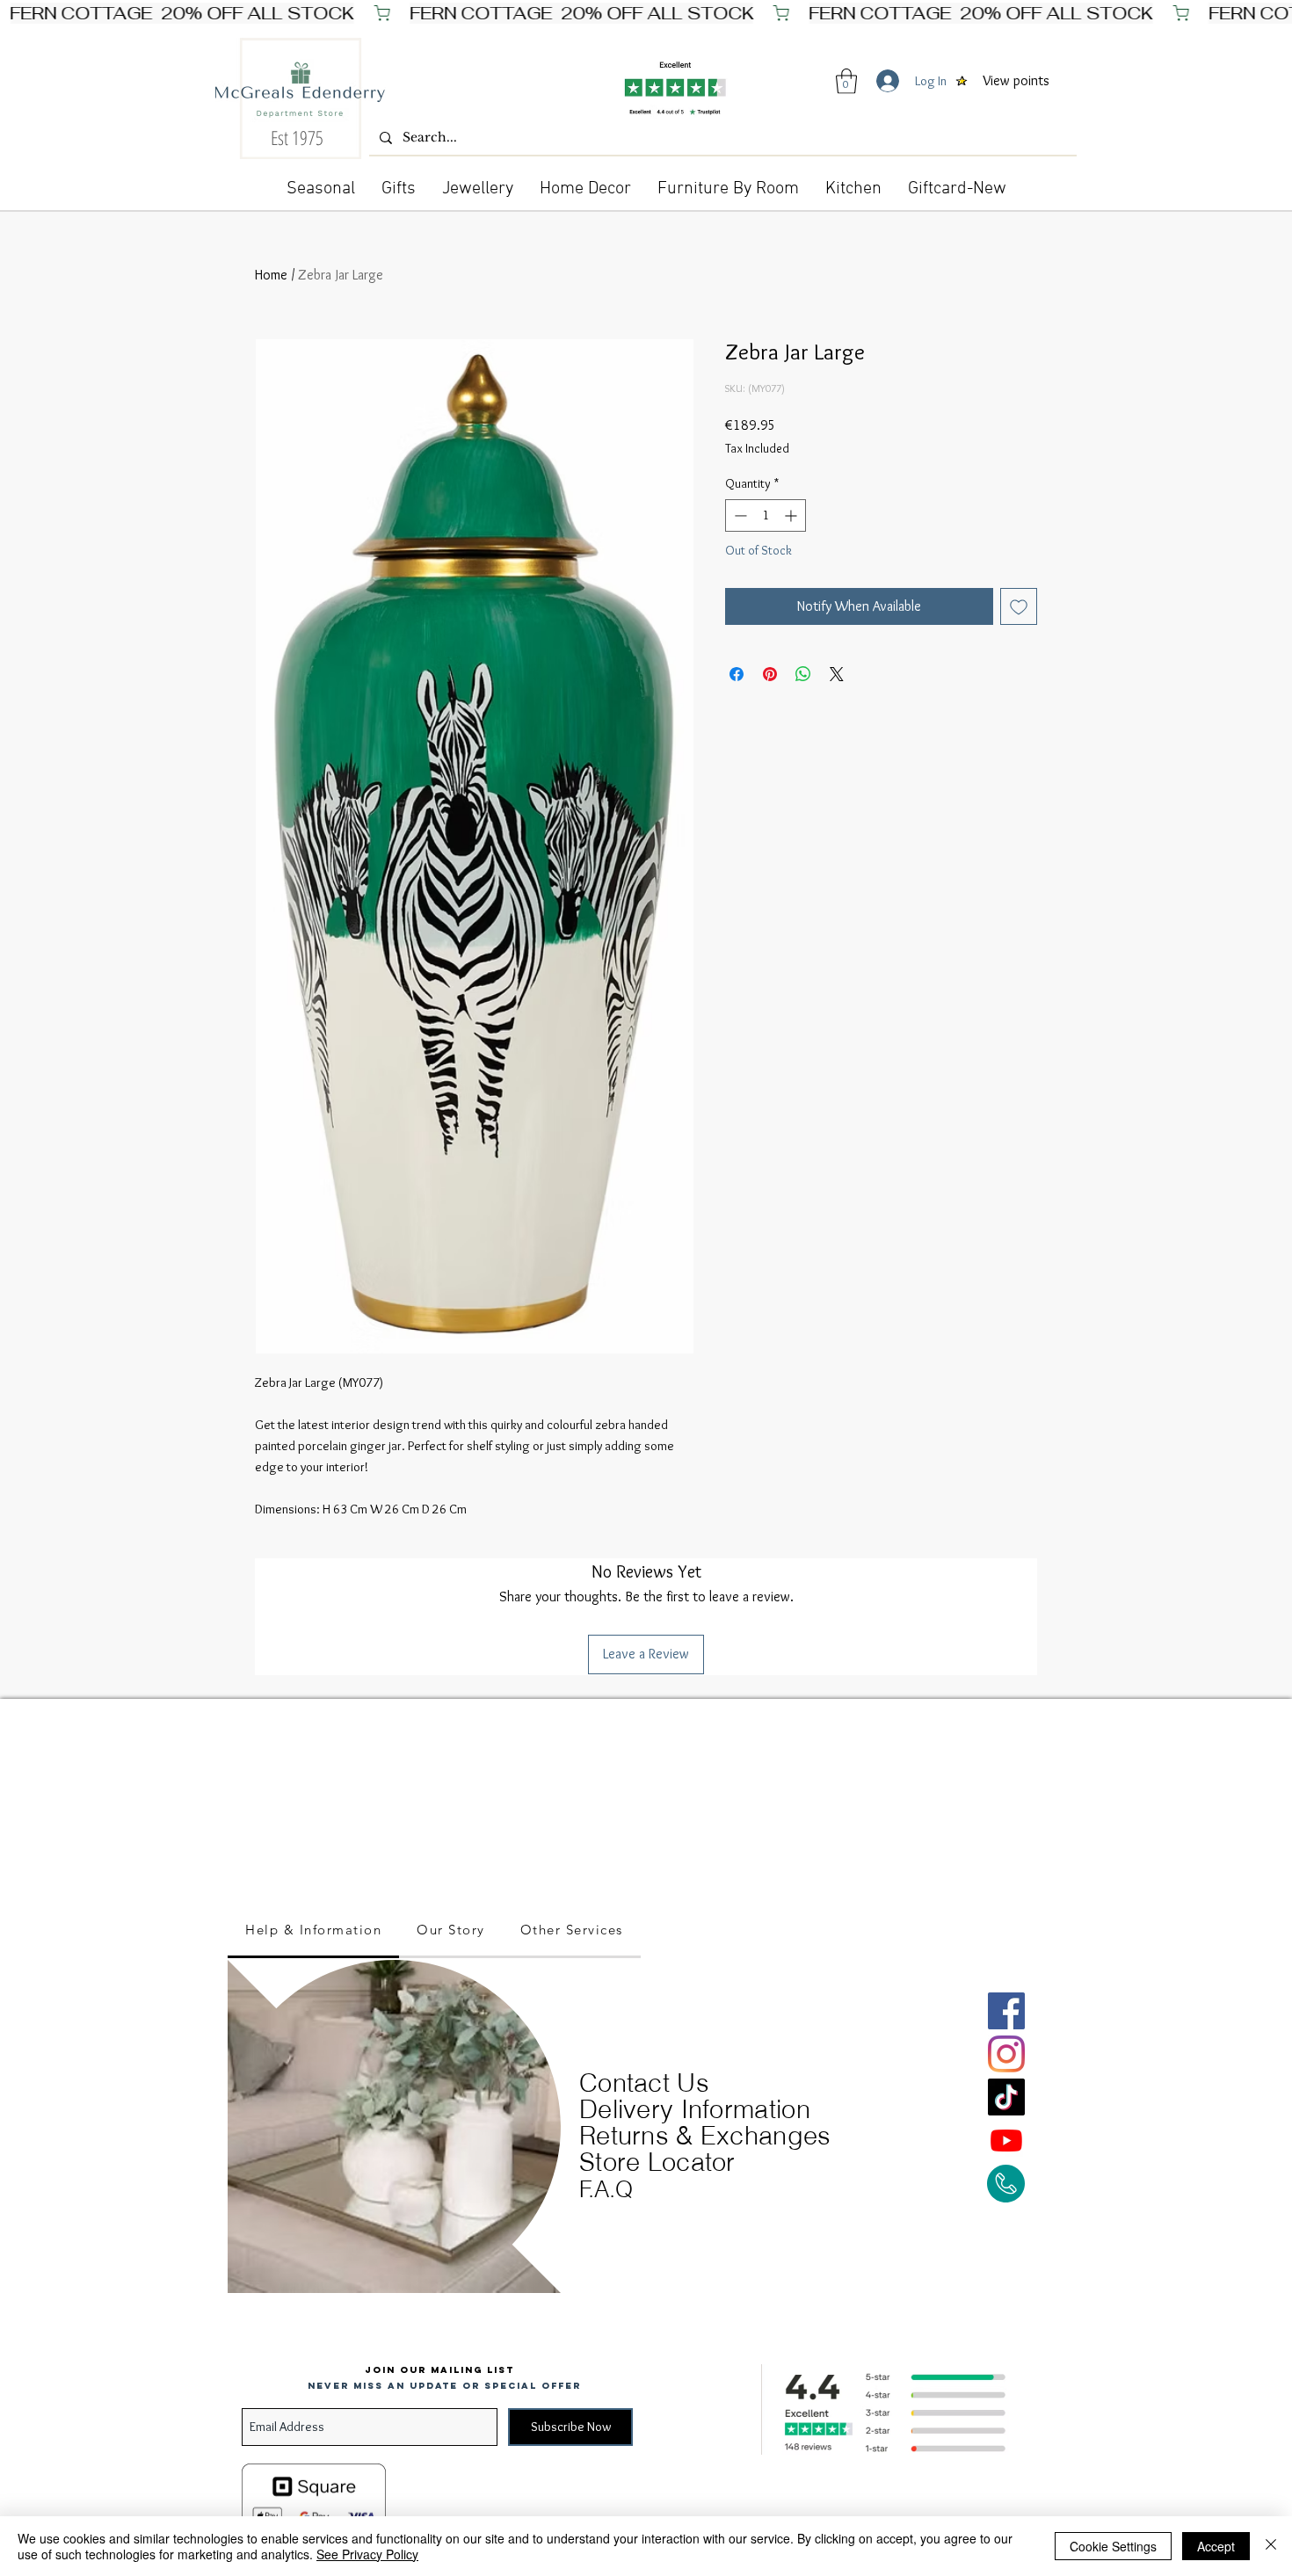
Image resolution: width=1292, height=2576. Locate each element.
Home (271, 275)
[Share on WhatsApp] (803, 674)
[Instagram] (1006, 2054)
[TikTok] (1006, 2097)
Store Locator (657, 2162)
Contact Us (644, 2083)
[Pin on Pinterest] (770, 674)
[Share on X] (837, 674)
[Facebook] (1006, 2011)
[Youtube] (1006, 2140)
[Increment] (792, 515)
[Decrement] (739, 515)
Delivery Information (695, 2109)
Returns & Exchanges (705, 2135)
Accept (1216, 2546)
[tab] (313, 1931)
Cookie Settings (1113, 2546)
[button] (846, 81)
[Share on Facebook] (737, 674)
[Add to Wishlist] (1019, 606)
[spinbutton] (766, 515)
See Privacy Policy (367, 2554)
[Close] (1271, 2546)
